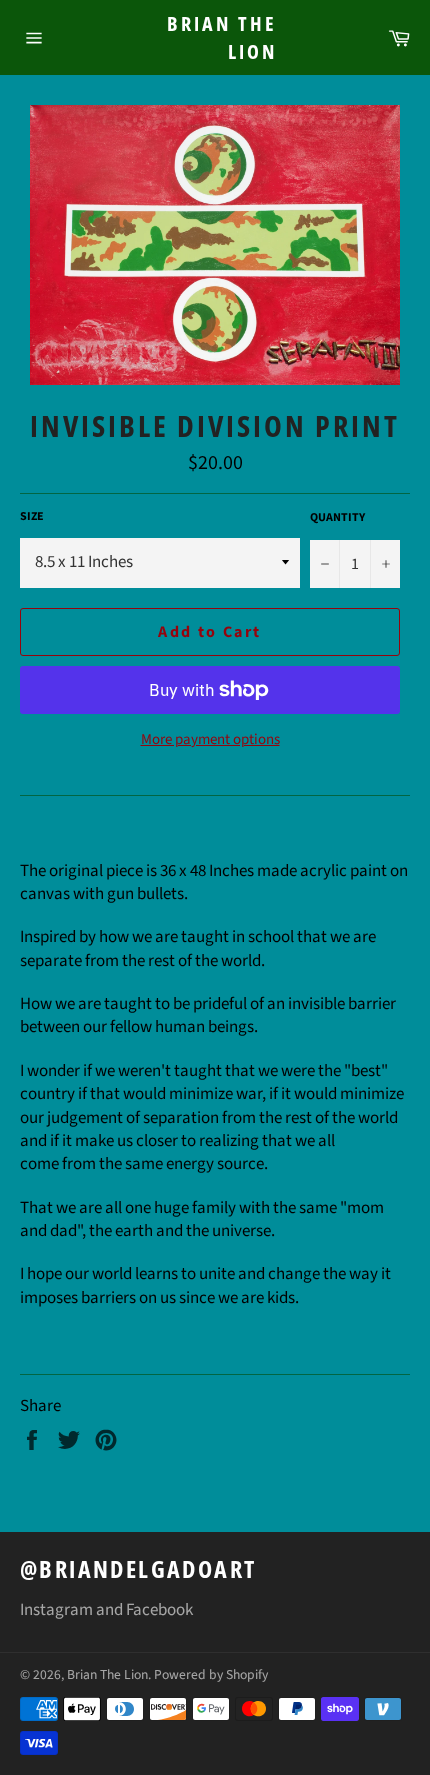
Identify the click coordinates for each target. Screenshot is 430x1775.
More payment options (210, 740)
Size (32, 517)
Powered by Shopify (211, 1674)
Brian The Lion (222, 37)
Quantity (337, 518)
